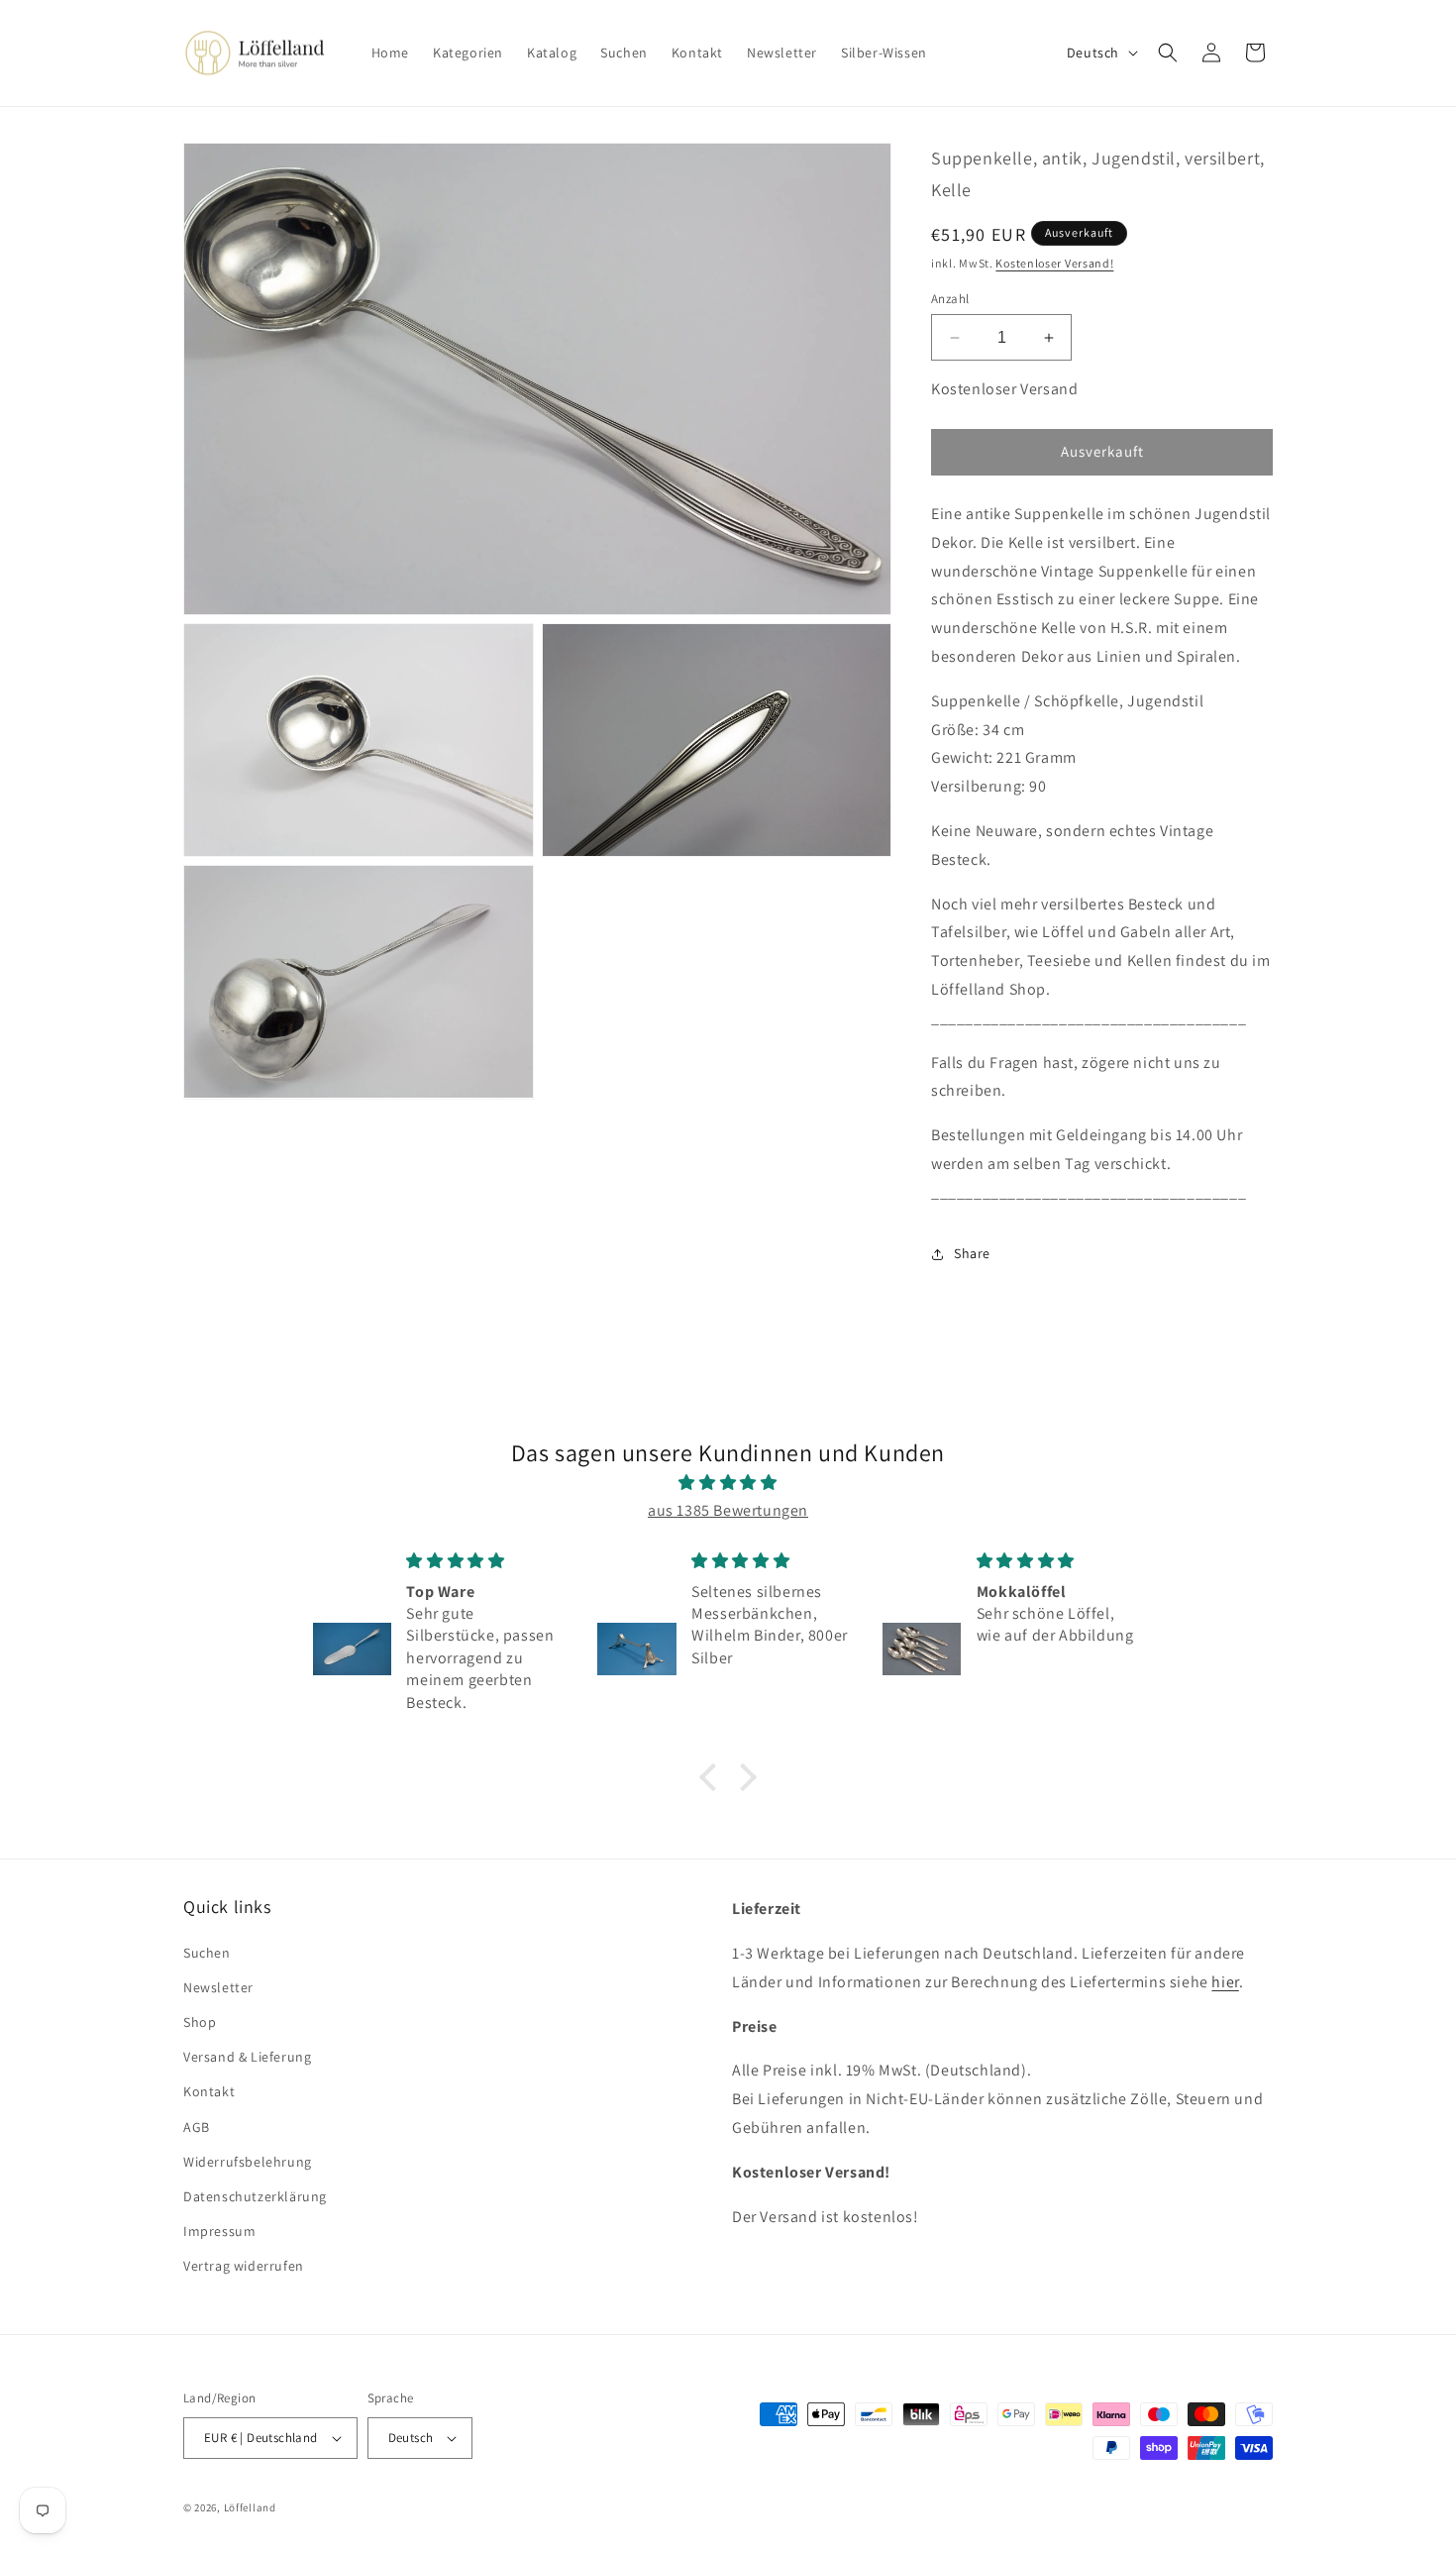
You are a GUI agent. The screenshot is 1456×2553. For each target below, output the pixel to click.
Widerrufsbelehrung (248, 2162)
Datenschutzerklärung (255, 2196)
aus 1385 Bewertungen (728, 1510)
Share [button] (972, 1253)
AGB (197, 2127)
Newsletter (218, 1987)
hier (1225, 1982)
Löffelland (250, 2507)
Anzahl (950, 299)
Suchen (207, 1953)
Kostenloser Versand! (1054, 263)
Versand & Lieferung (247, 2057)
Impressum (219, 2231)
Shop (200, 2022)
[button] (1168, 53)
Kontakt (209, 2091)
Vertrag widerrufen (244, 2266)
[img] (728, 1483)
